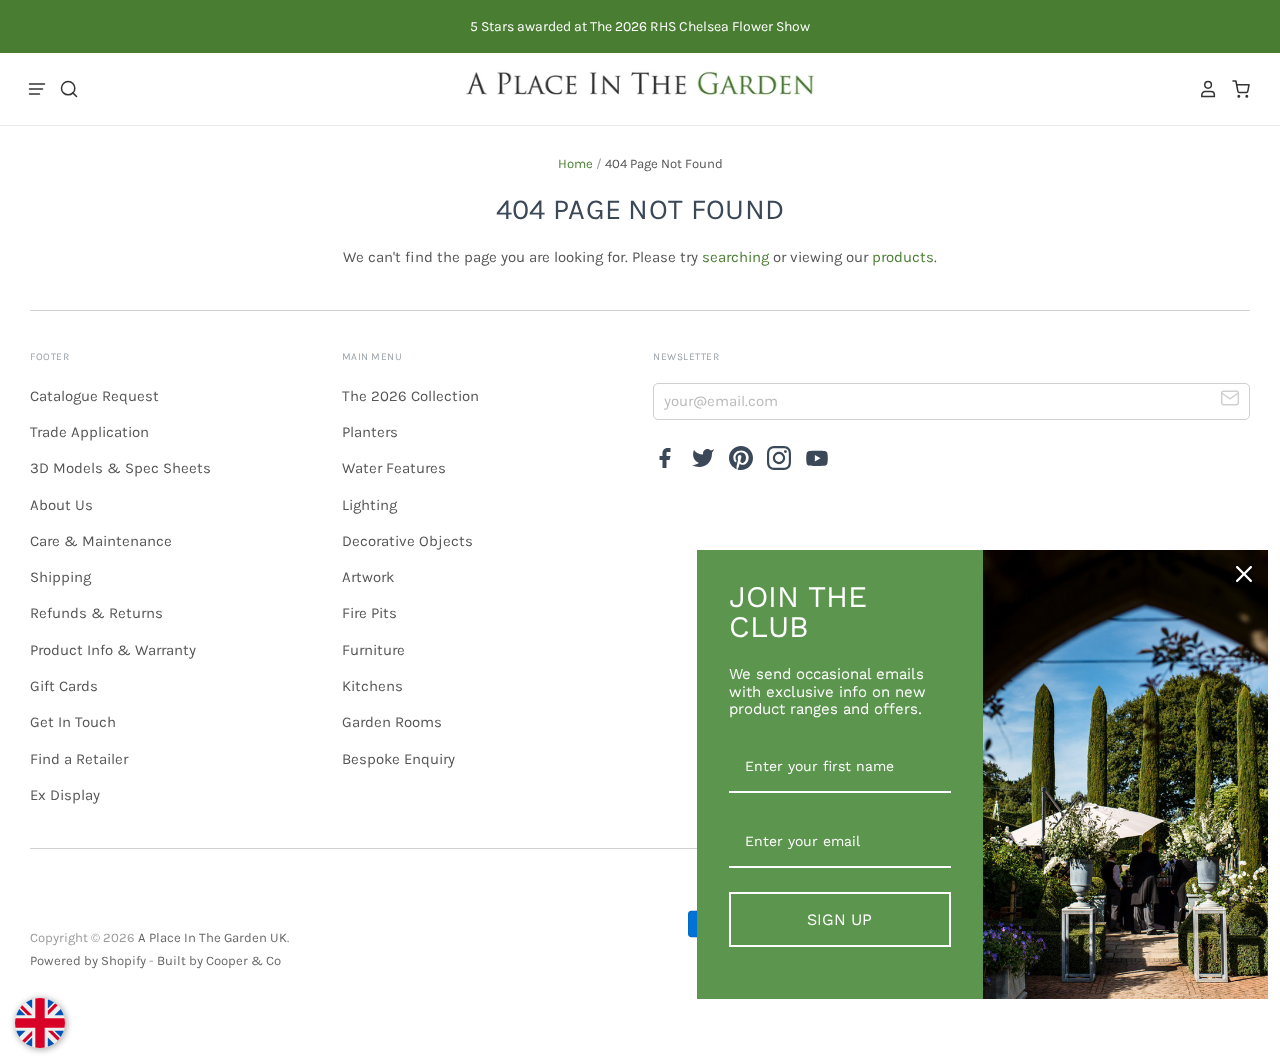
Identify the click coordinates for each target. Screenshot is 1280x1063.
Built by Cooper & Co (219, 960)
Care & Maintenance (101, 541)
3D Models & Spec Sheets (120, 468)
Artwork (368, 577)
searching (735, 257)
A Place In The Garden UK (212, 937)
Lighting (369, 505)
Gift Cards (64, 686)
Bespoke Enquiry (398, 759)
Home (575, 163)
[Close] (1244, 574)
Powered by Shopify (88, 960)
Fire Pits (369, 613)
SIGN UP (839, 919)
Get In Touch (73, 722)
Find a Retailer (79, 759)
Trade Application (89, 432)
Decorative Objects (407, 541)
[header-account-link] (1203, 89)
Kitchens (372, 686)
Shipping (60, 577)
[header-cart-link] (1235, 89)
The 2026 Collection (410, 396)
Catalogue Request (94, 396)
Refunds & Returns (96, 613)
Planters (370, 432)
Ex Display (65, 795)
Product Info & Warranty (113, 650)
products (903, 257)
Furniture (373, 650)
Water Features (394, 468)
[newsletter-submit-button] (1230, 400)
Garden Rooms (392, 722)
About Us (61, 505)
